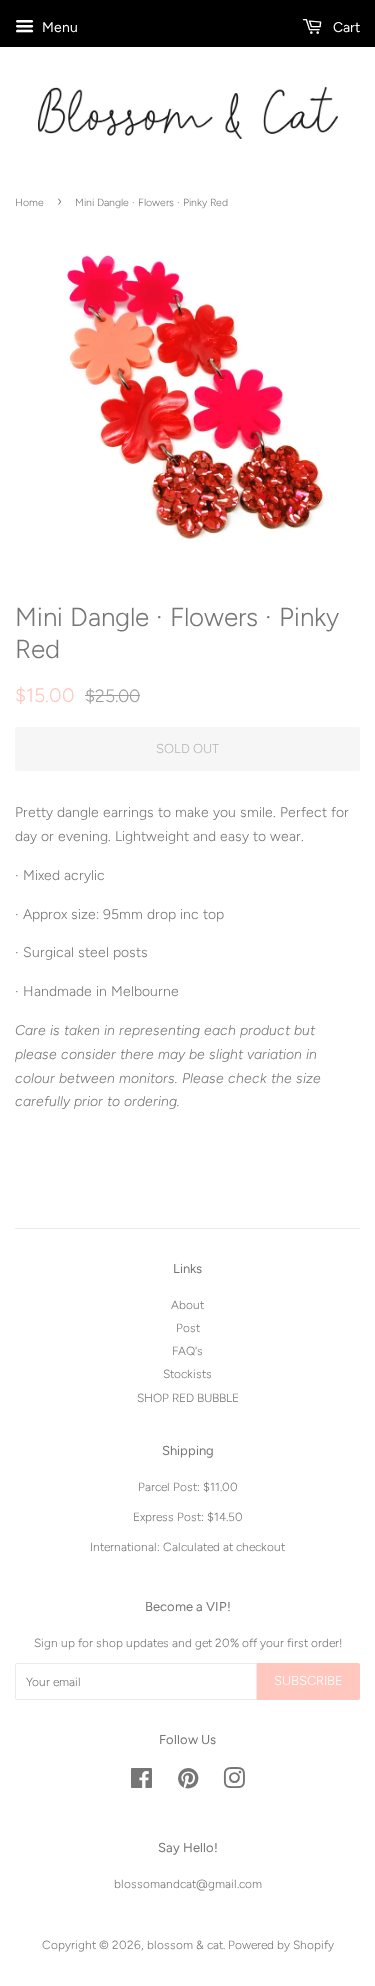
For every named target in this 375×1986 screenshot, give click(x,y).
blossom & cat (185, 1945)
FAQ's (187, 1351)
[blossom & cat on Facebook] (141, 1783)
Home (29, 202)
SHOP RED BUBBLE (188, 1398)
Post (188, 1328)
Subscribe (308, 1680)
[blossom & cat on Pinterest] (188, 1783)
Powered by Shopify (281, 1945)
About (187, 1305)
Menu (58, 27)
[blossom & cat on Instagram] (234, 1783)
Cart (345, 27)
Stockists (187, 1374)
